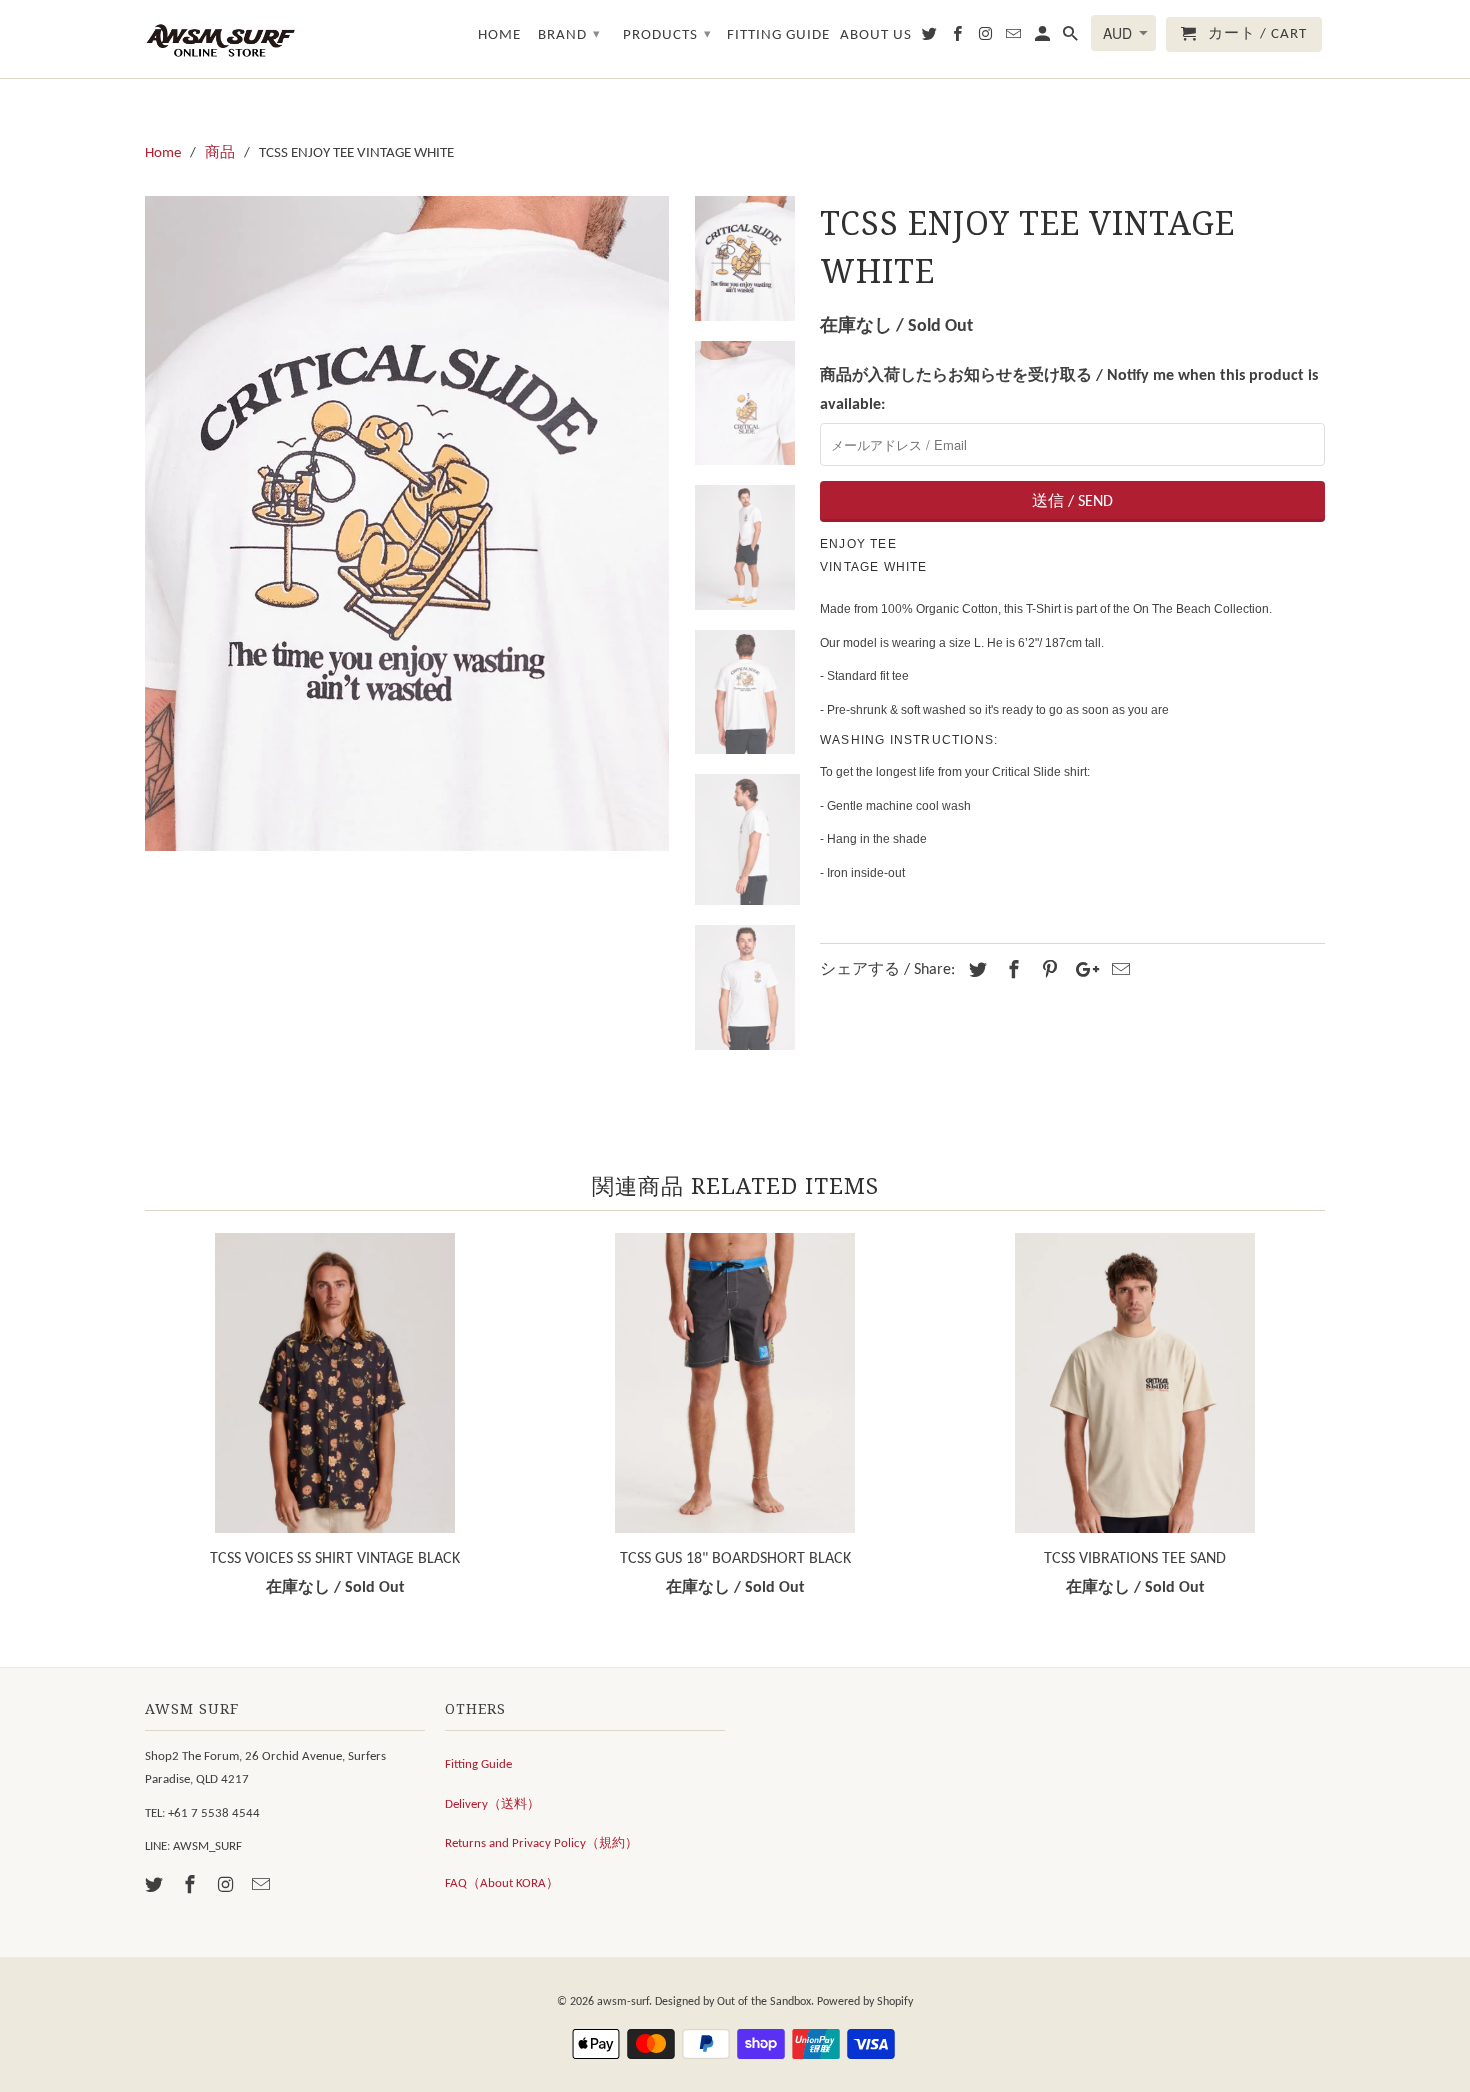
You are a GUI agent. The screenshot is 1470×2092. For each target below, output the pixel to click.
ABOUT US (876, 35)
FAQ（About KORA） (502, 1883)
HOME (499, 35)
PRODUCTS (667, 35)
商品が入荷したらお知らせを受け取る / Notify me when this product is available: (1069, 390)
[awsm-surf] (220, 39)
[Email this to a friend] (1118, 971)
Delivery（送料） (492, 1804)
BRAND (569, 35)
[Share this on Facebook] (1011, 971)
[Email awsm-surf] (263, 1886)
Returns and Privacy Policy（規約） (541, 1843)
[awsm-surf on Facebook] (192, 1886)
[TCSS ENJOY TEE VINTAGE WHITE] (407, 523)
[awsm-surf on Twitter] (156, 1886)
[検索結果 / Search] (1072, 38)
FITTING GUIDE (778, 35)
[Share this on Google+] (1082, 971)
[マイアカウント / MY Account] (1044, 38)
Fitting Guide (478, 1764)
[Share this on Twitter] (975, 971)
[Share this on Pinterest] (1047, 971)
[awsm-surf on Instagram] (228, 1886)
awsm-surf (623, 2002)
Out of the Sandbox (764, 2002)
